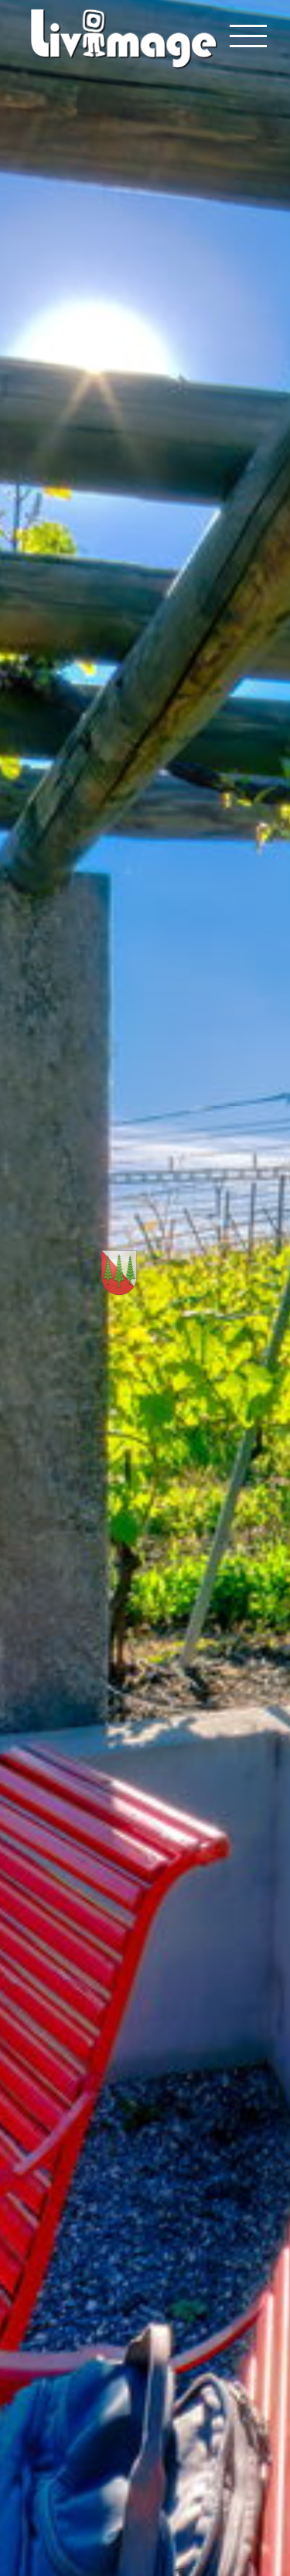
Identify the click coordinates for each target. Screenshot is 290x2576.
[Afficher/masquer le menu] (249, 36)
